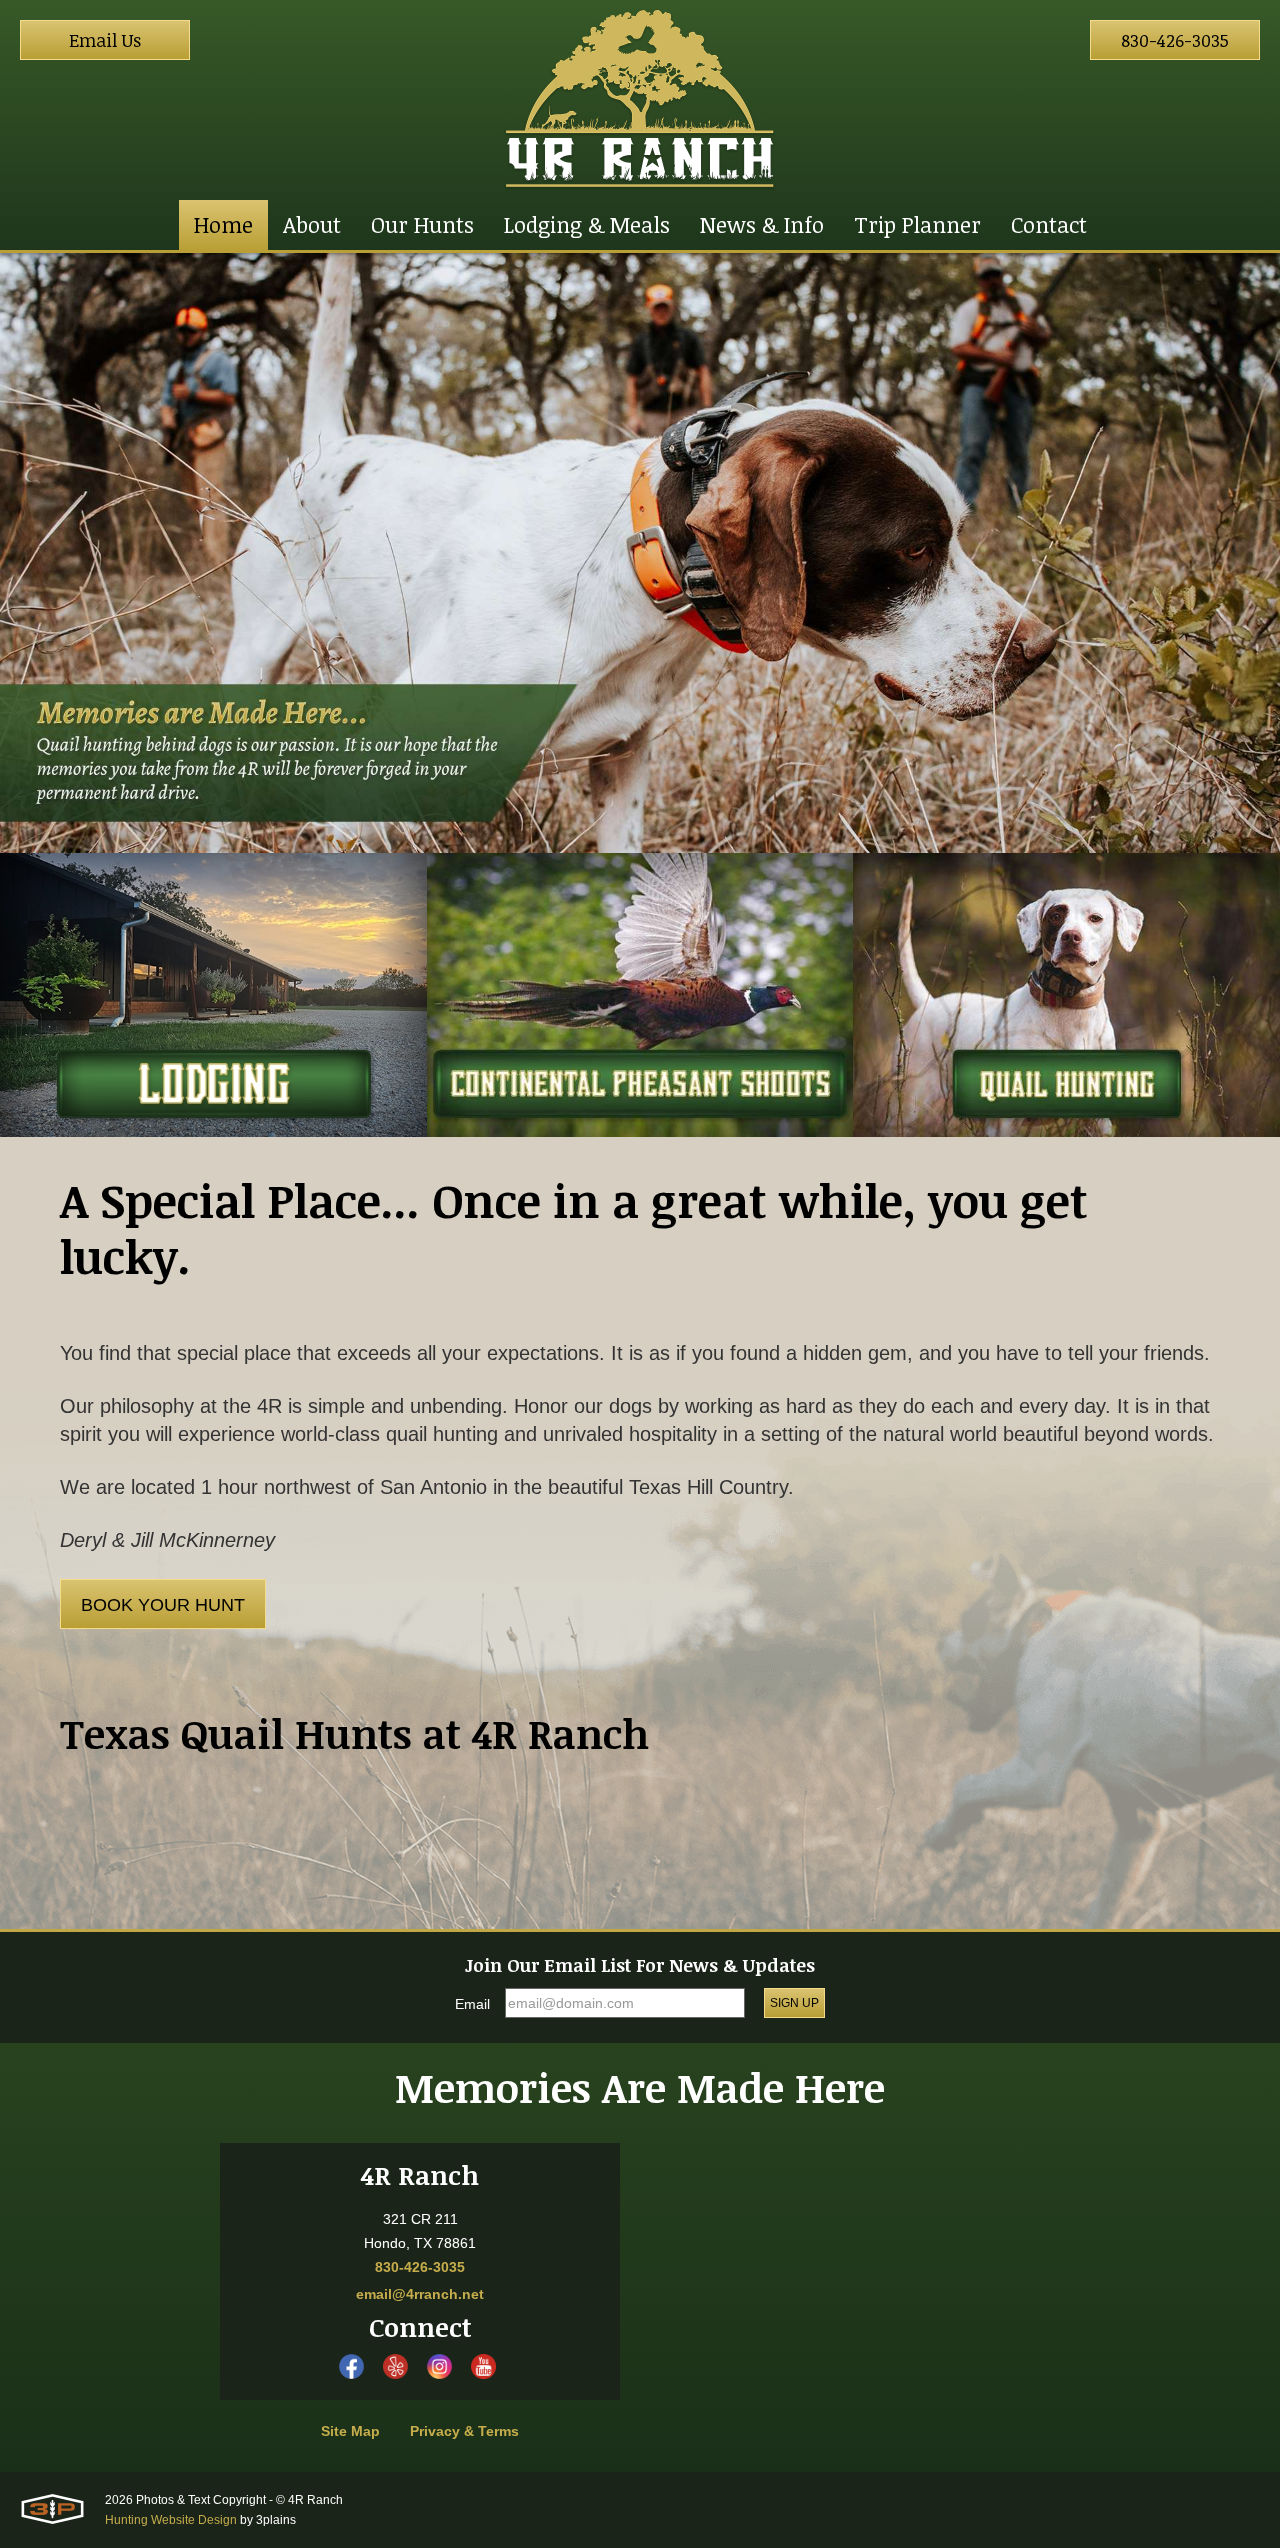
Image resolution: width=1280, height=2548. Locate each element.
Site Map (350, 2431)
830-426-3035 (1175, 40)
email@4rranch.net (420, 2294)
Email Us (105, 40)
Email (472, 2004)
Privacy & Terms (464, 2431)
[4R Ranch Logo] (640, 100)
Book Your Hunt (163, 1605)
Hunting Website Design (171, 2520)
